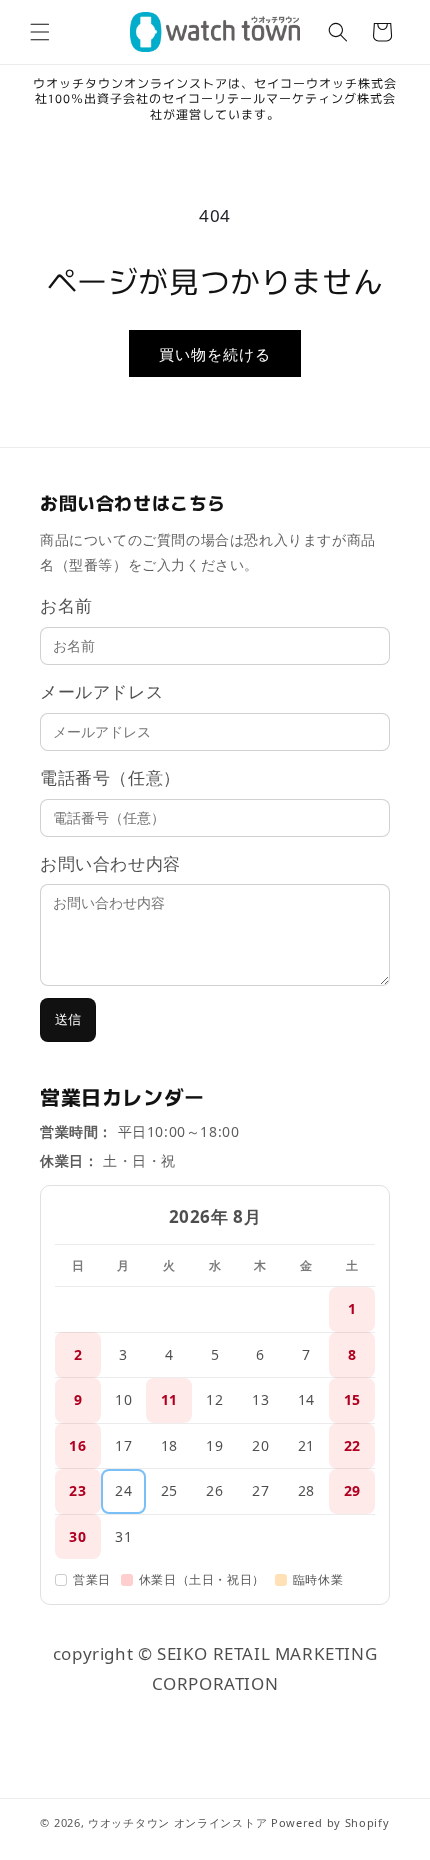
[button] (40, 32)
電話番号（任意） (110, 777)
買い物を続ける (215, 354)
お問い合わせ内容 (110, 863)
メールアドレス (101, 691)
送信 (68, 1019)
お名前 (66, 605)
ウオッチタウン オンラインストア (177, 1822)
